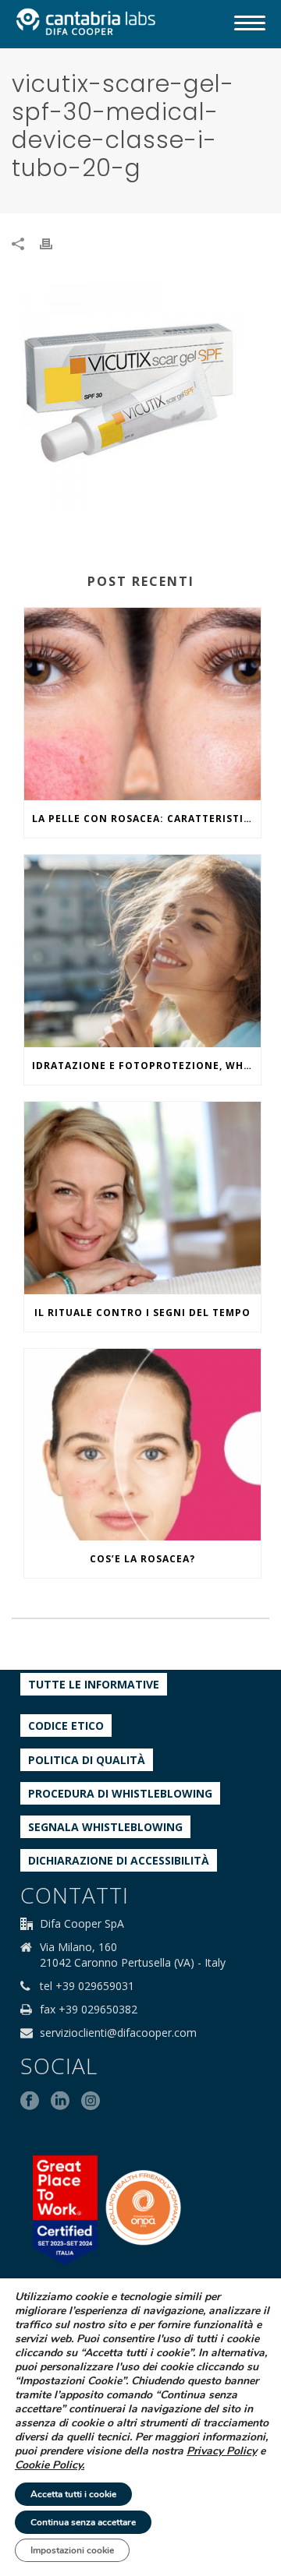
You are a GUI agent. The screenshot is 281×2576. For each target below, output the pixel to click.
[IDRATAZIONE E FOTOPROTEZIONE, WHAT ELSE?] (142, 951)
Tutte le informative (94, 1684)
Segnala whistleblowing (105, 1827)
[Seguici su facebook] (30, 2101)
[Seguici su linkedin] (60, 2101)
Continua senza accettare (83, 2522)
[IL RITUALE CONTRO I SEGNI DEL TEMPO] (142, 1198)
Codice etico (66, 1726)
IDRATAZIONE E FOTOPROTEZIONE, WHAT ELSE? (146, 1066)
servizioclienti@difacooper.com (118, 2033)
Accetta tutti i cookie (73, 2494)
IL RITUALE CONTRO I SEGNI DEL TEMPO (142, 1313)
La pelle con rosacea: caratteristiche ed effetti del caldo (146, 819)
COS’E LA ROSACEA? (142, 1559)
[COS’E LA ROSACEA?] (142, 1445)
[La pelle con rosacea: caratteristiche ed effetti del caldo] (142, 704)
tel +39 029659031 (87, 1986)
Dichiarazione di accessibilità (119, 1860)
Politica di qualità (87, 1760)
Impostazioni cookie (72, 2550)
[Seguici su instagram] (91, 2101)
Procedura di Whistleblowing (120, 1793)
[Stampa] (54, 243)
